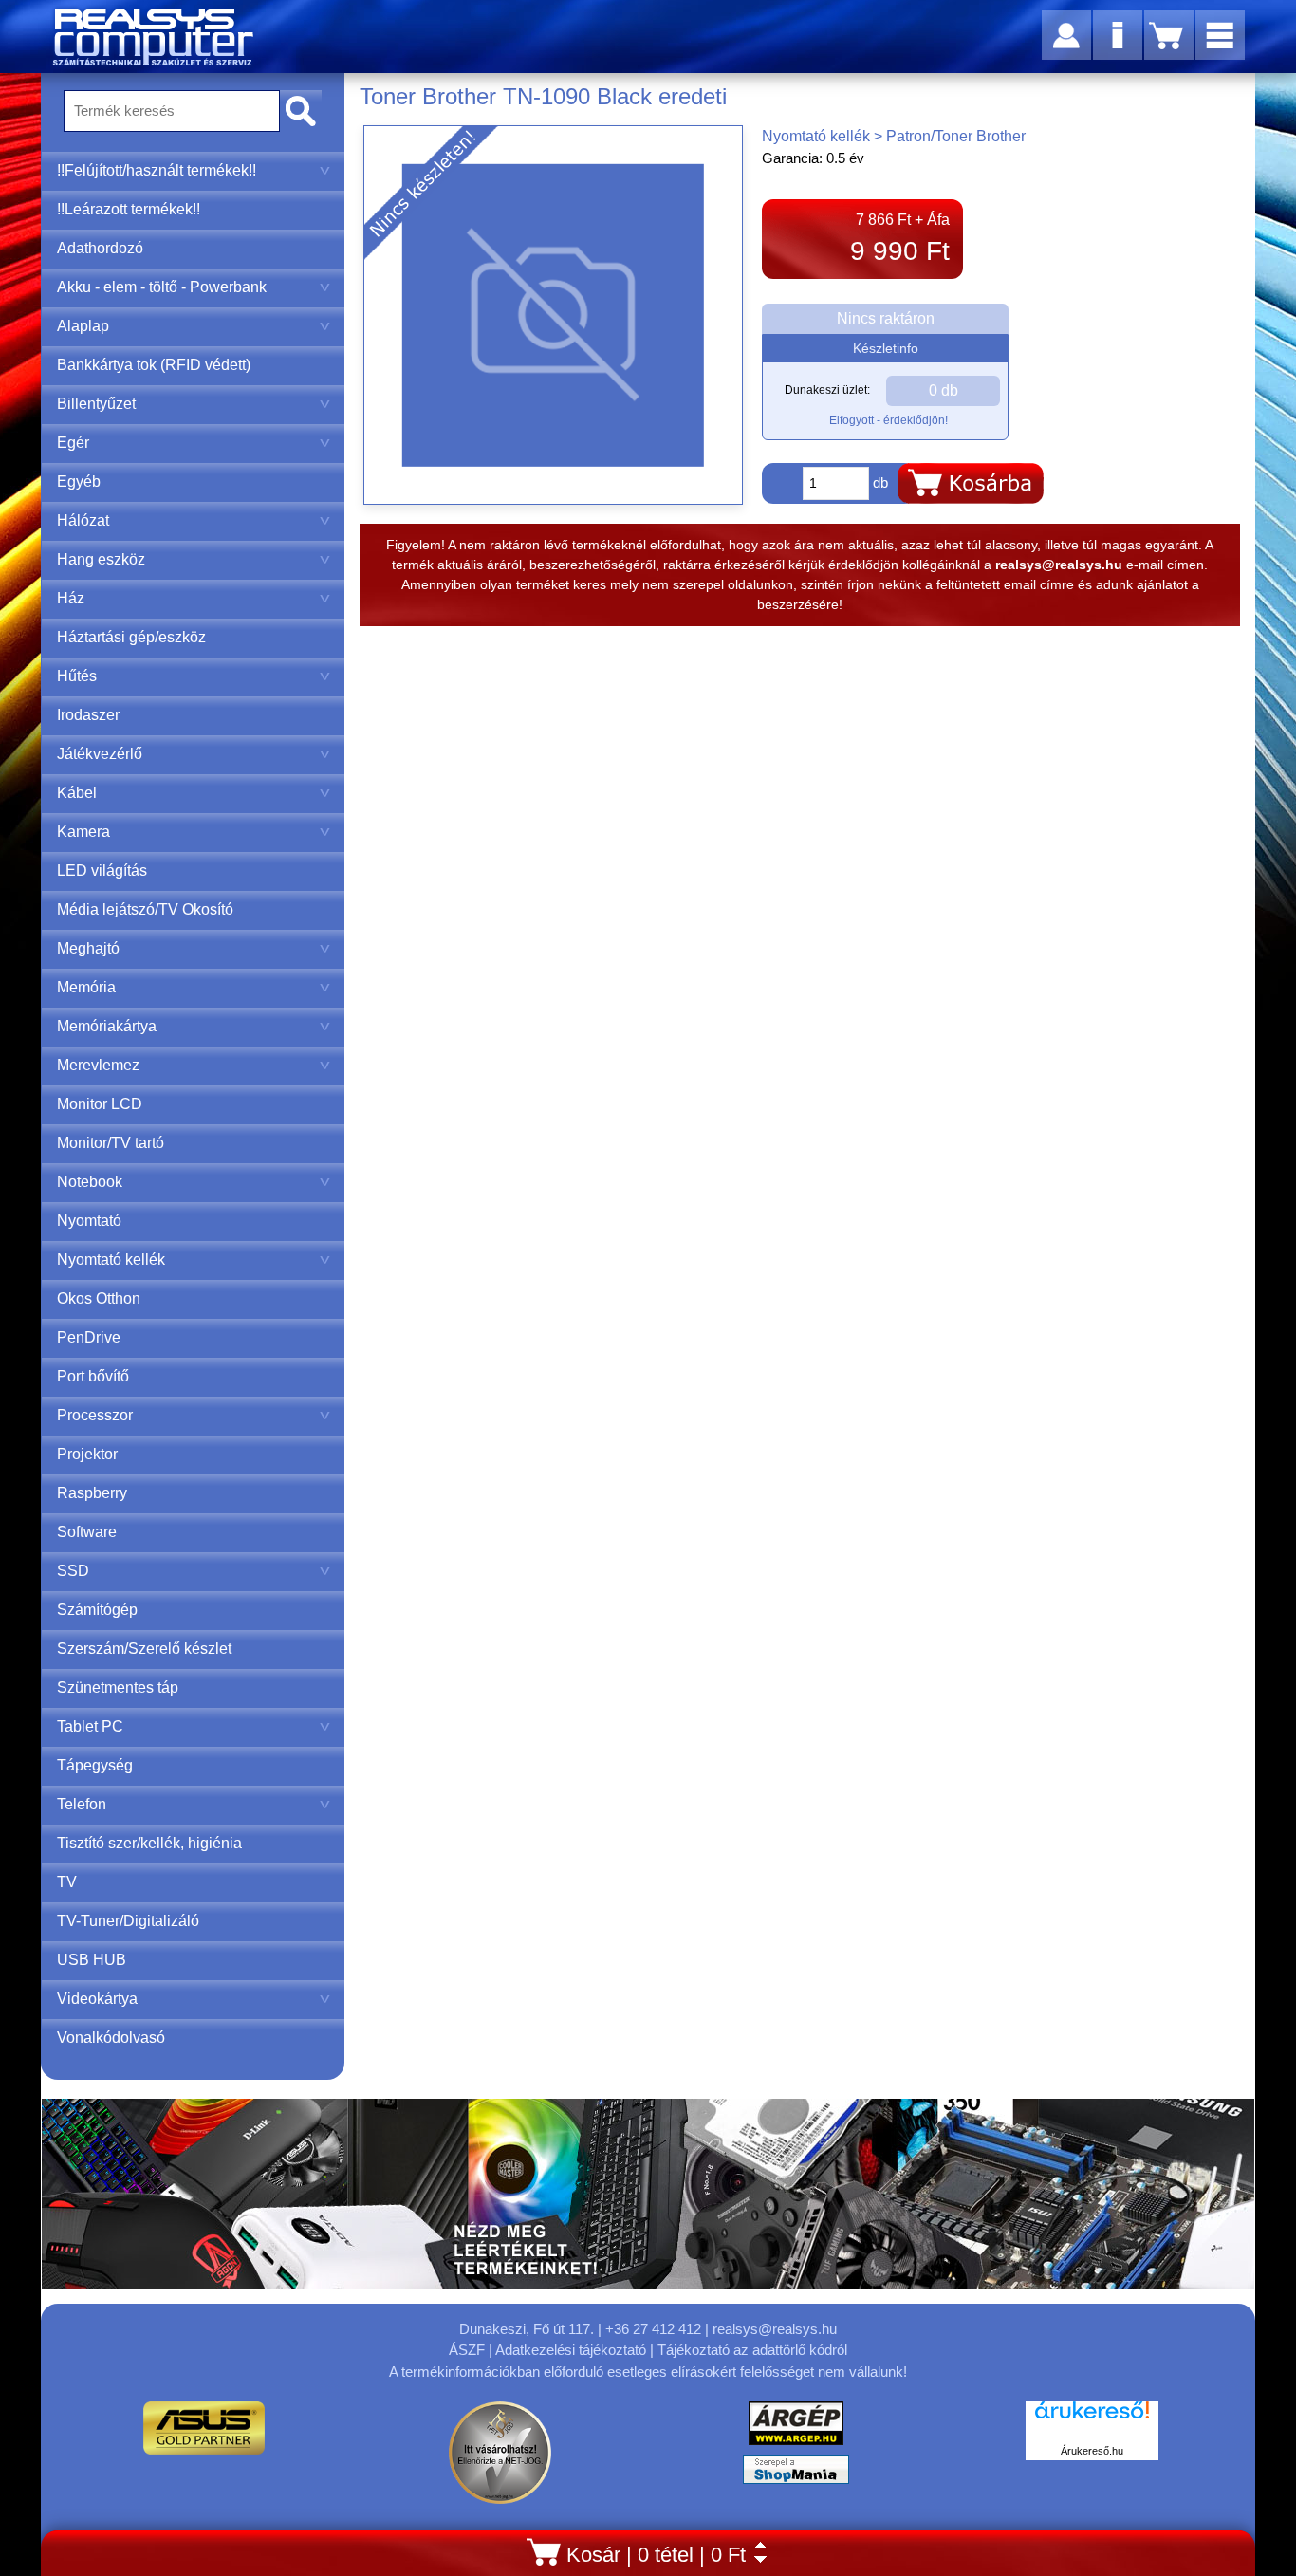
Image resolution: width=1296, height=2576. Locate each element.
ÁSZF (467, 2350)
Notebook (90, 1182)
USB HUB (92, 1960)
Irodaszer (88, 715)
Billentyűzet (96, 404)
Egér (73, 443)
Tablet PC (90, 1726)
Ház (71, 598)
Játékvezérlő (100, 754)
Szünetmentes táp (118, 1687)
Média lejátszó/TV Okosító (145, 909)
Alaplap (83, 326)
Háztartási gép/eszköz (131, 637)
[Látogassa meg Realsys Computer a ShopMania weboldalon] (796, 2474)
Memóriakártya (107, 1026)
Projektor (87, 1454)
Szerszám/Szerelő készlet (144, 1649)
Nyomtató (89, 1221)
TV (67, 1882)
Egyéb (79, 482)
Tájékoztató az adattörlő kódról (752, 2350)
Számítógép (97, 1610)
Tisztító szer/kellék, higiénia (149, 1843)
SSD (73, 1571)
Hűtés (77, 676)
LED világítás (102, 871)
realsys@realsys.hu (775, 2329)
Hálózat (83, 520)
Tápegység (95, 1765)
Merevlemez (98, 1065)
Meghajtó (88, 948)
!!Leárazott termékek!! (129, 209)
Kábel (77, 793)
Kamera (83, 832)
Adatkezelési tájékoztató (571, 2350)
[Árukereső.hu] (1092, 2420)
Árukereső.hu (1092, 2451)
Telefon (82, 1804)
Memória (86, 987)
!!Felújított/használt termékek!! (157, 170)
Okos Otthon (99, 1298)
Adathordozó (100, 248)
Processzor (95, 1415)
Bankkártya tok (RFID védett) (154, 365)
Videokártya (97, 1999)
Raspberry (92, 1493)
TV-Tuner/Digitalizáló (128, 1921)
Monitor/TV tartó (111, 1143)
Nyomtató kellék (111, 1260)
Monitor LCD (100, 1104)
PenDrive (89, 1337)
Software (87, 1532)
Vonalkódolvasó (111, 2038)
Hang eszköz (101, 559)
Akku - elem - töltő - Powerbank (162, 287)
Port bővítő (93, 1376)
